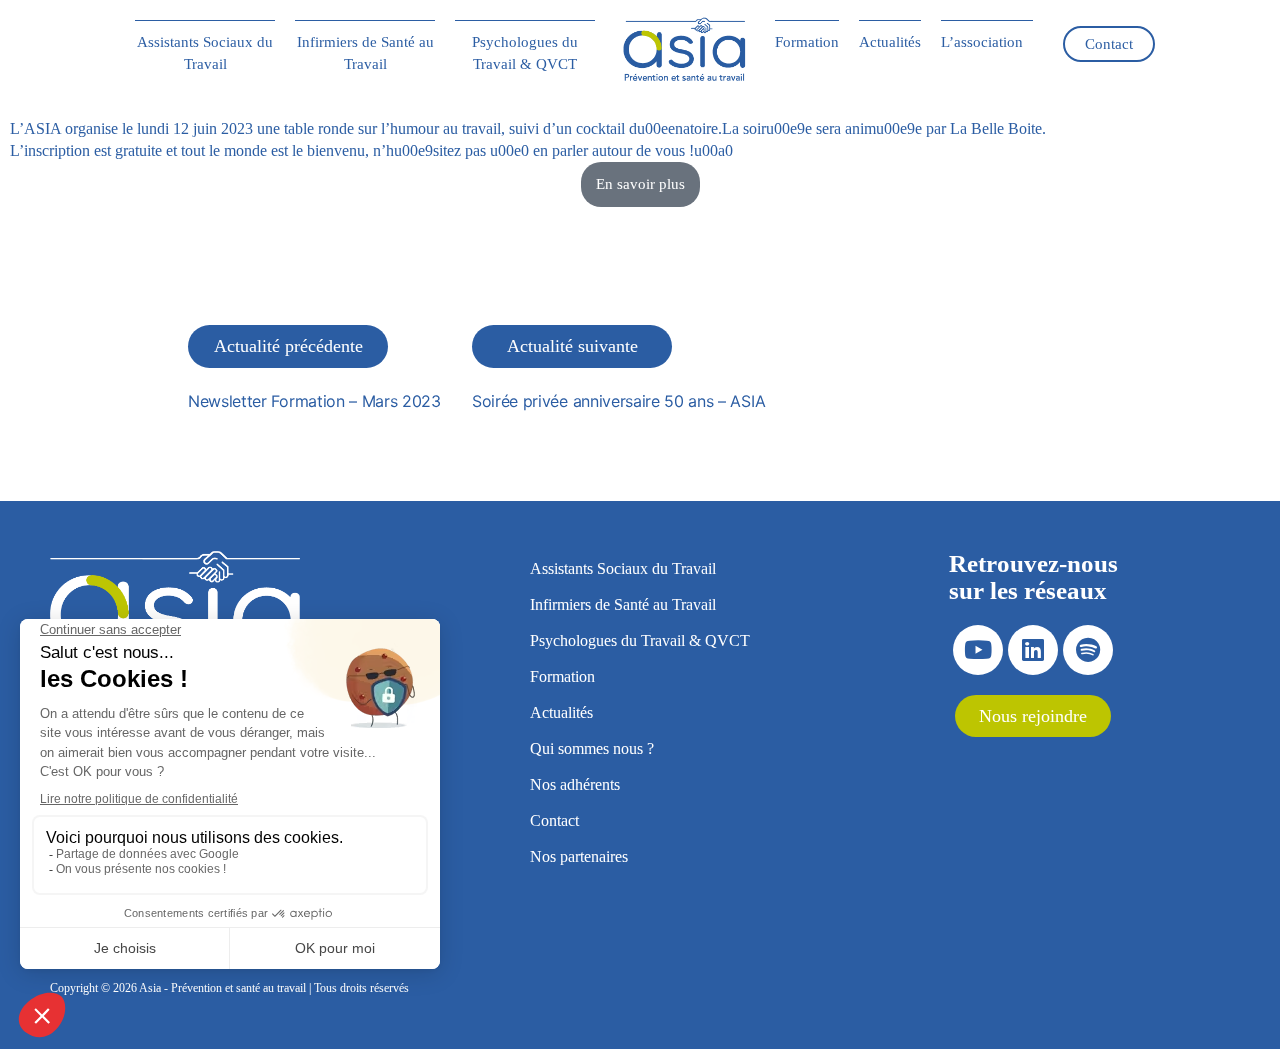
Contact (1109, 44)
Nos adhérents (575, 784)
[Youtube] (978, 650)
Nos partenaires (579, 856)
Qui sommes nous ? (592, 748)
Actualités (890, 42)
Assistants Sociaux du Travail (205, 53)
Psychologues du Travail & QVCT (525, 53)
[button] (987, 42)
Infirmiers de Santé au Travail (365, 53)
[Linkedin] (1033, 650)
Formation (807, 42)
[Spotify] (1088, 650)
